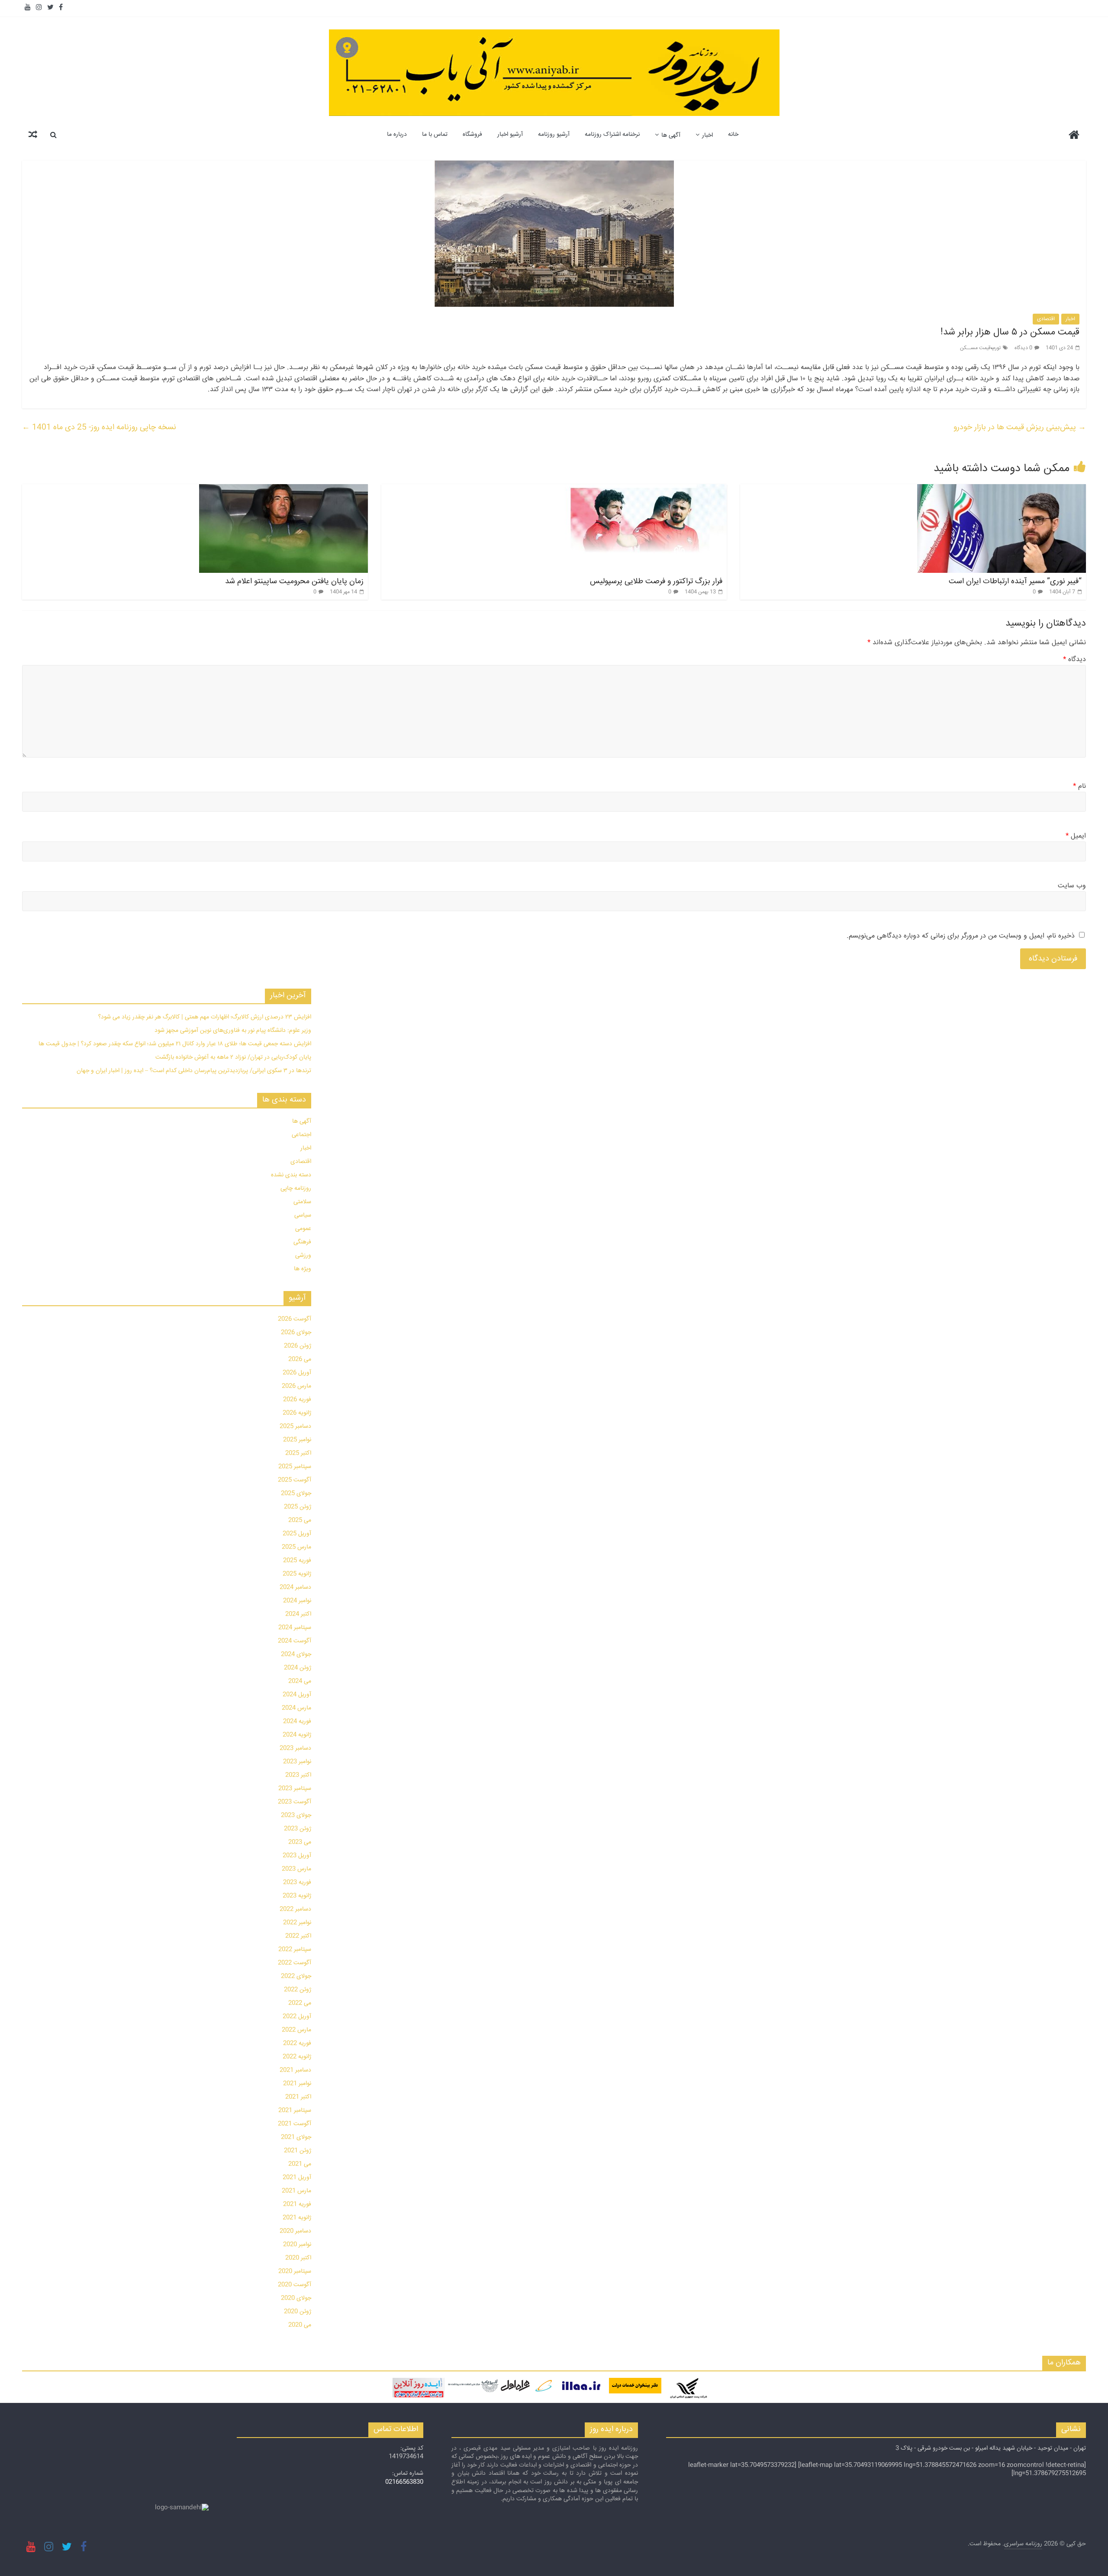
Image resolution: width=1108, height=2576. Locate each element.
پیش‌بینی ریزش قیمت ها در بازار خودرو (1020, 427)
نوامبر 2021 (297, 2084)
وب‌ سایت (1072, 886)
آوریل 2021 (297, 2178)
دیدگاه (1074, 660)
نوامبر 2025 (297, 1440)
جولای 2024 (296, 1654)
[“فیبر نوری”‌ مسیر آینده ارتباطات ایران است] (1002, 490)
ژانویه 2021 (297, 2218)
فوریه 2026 (297, 1400)
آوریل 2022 (297, 2017)
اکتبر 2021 (298, 2097)
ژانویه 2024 (297, 1735)
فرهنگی (302, 1242)
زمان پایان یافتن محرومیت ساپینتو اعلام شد (294, 581)
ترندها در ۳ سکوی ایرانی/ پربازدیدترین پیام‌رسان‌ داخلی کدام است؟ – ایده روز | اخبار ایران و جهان (194, 1071)
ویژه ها (303, 1269)
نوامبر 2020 (297, 2245)
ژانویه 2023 (297, 1896)
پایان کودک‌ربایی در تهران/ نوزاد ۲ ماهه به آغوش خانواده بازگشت (233, 1057)
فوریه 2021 (297, 2204)
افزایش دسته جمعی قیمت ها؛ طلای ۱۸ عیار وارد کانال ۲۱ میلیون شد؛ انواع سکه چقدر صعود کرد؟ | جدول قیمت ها (175, 1044)
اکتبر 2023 (298, 1775)
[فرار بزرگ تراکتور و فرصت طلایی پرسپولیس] (642, 490)
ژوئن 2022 (298, 1990)
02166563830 (404, 2482)
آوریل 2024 (297, 1695)
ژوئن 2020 (298, 2312)
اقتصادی (1046, 319)
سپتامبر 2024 (295, 1628)
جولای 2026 (296, 1333)
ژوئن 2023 (298, 1829)
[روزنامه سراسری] (1074, 136)
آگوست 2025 (295, 1480)
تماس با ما (435, 135)
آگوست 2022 (295, 1963)
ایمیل (1076, 836)
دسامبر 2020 (295, 2231)
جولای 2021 (296, 2137)
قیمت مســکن (975, 348)
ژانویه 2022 (297, 2057)
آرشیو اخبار (510, 135)
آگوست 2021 (295, 2124)
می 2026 (300, 1359)
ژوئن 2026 (298, 1346)
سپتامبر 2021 (295, 2110)
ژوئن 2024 (298, 1668)
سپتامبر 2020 (295, 2271)
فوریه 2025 (297, 1561)
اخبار (707, 135)
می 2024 (300, 1681)
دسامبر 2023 (295, 1748)
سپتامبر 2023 (295, 1789)
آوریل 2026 (297, 1373)
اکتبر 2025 (298, 1453)
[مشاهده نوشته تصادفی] (33, 135)
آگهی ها (671, 135)
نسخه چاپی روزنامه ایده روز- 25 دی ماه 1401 (99, 427)
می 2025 (300, 1520)
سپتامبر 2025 (295, 1467)
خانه (733, 135)
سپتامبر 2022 (295, 1950)
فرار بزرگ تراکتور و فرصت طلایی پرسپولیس (656, 581)
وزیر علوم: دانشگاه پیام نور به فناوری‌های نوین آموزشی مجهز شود (233, 1031)
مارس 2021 (296, 2191)
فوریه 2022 (297, 2043)
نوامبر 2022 (297, 1923)
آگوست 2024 (295, 1641)
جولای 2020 (296, 2298)
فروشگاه (472, 135)
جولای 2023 (296, 1815)
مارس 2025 (296, 1547)
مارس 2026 (296, 1386)
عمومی (303, 1229)
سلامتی (302, 1202)
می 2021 (300, 2164)
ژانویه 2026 (297, 1413)
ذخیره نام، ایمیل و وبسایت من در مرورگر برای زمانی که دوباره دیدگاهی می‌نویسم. (961, 936)
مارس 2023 (296, 1869)
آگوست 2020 (295, 2285)
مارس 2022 (296, 2030)
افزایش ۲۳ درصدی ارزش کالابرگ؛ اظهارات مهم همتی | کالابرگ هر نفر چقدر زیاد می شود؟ (205, 1017)
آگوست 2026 (295, 1319)
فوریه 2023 (297, 1882)
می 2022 (300, 2003)
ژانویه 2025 (297, 1574)
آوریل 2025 (297, 1534)
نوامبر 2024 (297, 1601)
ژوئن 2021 (298, 2151)
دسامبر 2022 (295, 1909)
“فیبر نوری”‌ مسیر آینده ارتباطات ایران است (1015, 581)
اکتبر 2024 (298, 1614)
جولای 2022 (296, 1976)
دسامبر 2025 (295, 1426)
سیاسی (303, 1215)
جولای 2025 (296, 1494)
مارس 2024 (296, 1708)
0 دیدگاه (1023, 348)
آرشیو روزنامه (554, 135)
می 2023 (300, 1842)
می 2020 (300, 2325)
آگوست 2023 (295, 1802)
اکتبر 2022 (298, 1936)
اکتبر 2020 (298, 2258)
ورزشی (303, 1256)
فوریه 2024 (297, 1722)
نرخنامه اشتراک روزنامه (612, 135)
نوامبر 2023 (297, 1762)
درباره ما (397, 135)
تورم (997, 348)
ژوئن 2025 (298, 1507)
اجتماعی (301, 1135)
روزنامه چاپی (296, 1188)
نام (1079, 787)
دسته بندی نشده (291, 1175)
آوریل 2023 (297, 1856)
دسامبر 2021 (295, 2070)
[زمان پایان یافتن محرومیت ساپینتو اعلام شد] (283, 490)
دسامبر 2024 (295, 1587)
